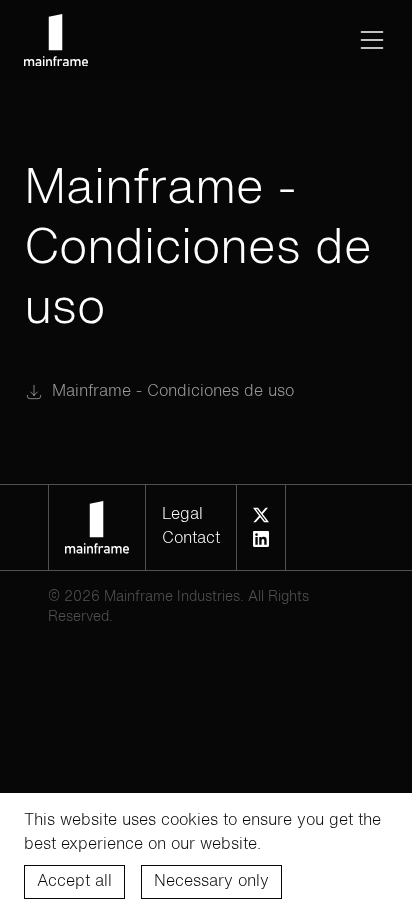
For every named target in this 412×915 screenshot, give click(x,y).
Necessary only (211, 882)
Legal (182, 515)
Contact (191, 539)
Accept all (74, 882)
